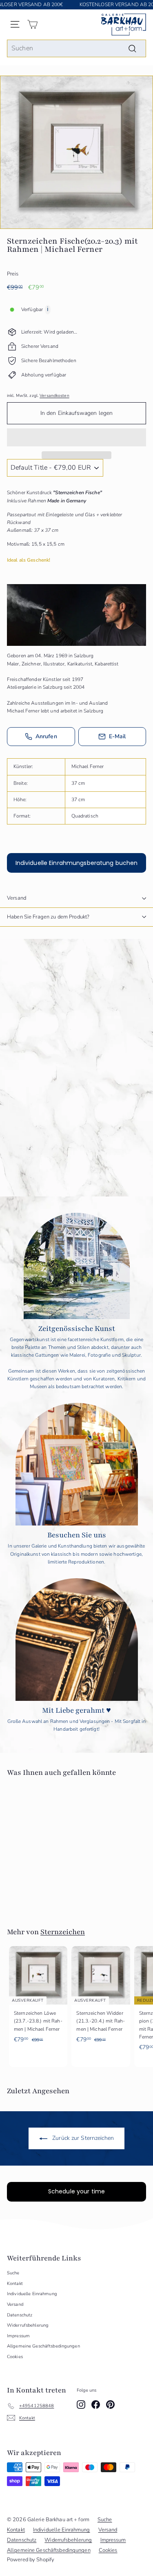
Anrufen (46, 736)
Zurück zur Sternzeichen (82, 2138)
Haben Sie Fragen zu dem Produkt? (48, 917)
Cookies (15, 2357)
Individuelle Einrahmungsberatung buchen (77, 863)
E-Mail (118, 736)
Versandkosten (54, 396)
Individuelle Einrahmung (32, 2294)
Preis (13, 274)
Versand (17, 898)
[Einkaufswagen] (32, 24)
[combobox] (76, 49)
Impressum (18, 2336)
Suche (13, 2273)
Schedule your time (77, 2191)
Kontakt (15, 2284)
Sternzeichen (63, 1932)
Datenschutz (20, 2315)
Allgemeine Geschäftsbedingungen (43, 2346)
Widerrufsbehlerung (28, 2325)
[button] (76, 437)
